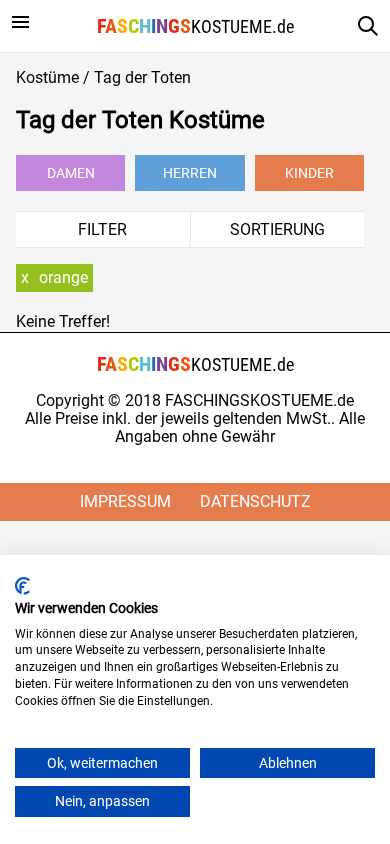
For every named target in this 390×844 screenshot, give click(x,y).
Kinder (309, 173)
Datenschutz (255, 501)
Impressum (125, 501)
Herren (190, 173)
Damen (71, 173)
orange (63, 277)
